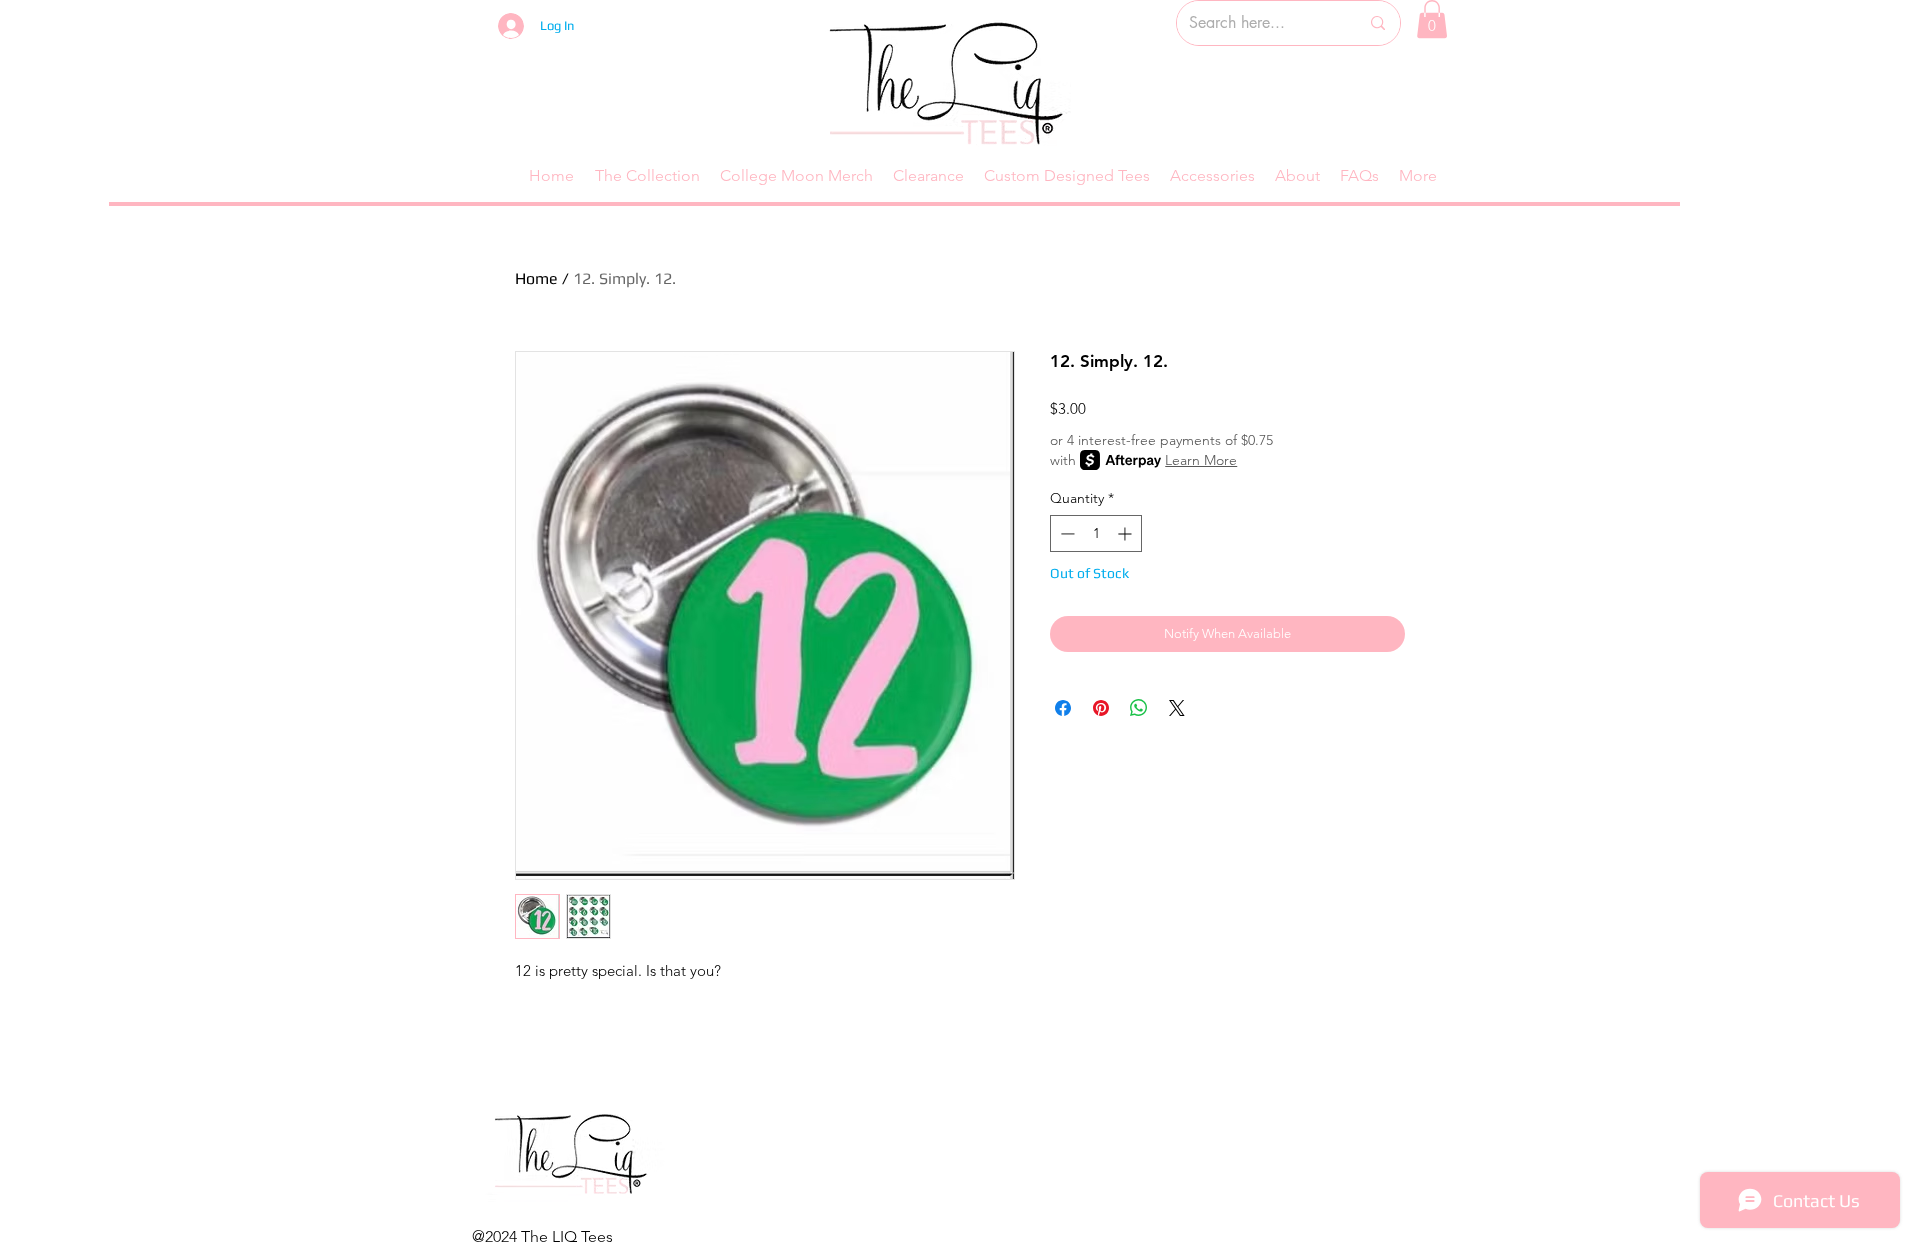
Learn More (1201, 460)
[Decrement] (1065, 533)
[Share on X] (1177, 708)
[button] (1432, 19)
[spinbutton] (1096, 533)
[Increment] (1126, 533)
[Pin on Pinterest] (1101, 708)
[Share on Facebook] (1063, 708)
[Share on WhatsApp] (1139, 708)
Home (536, 278)
